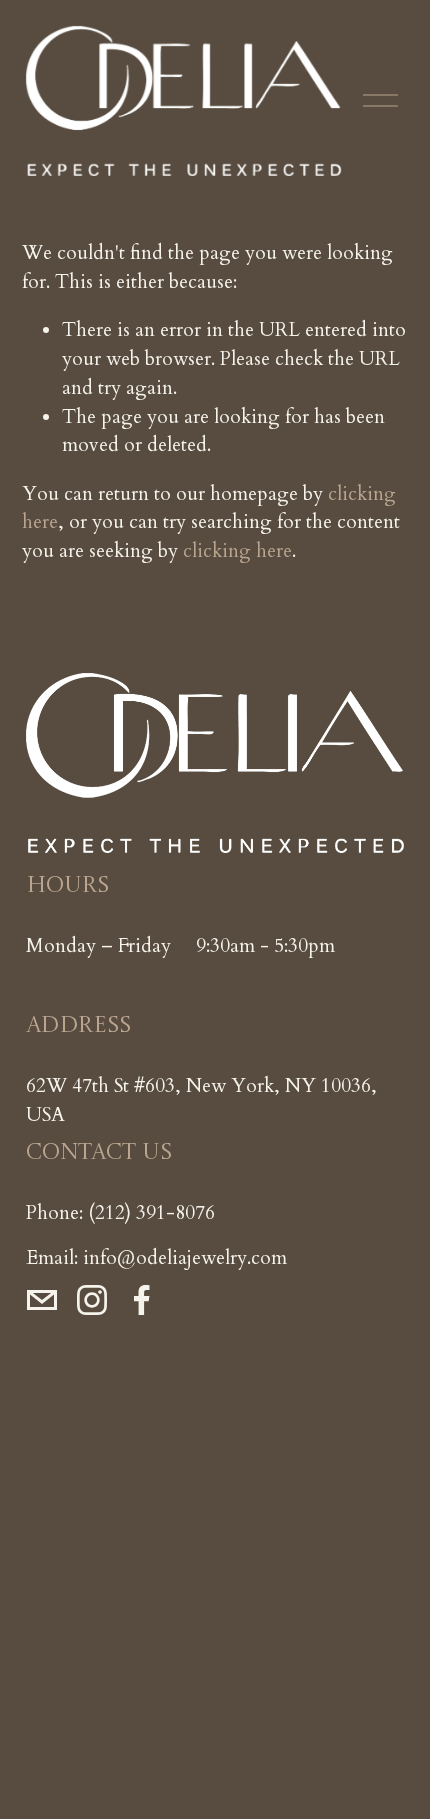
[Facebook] (142, 1300)
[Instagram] (92, 1300)
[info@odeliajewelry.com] (42, 1300)
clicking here (237, 551)
